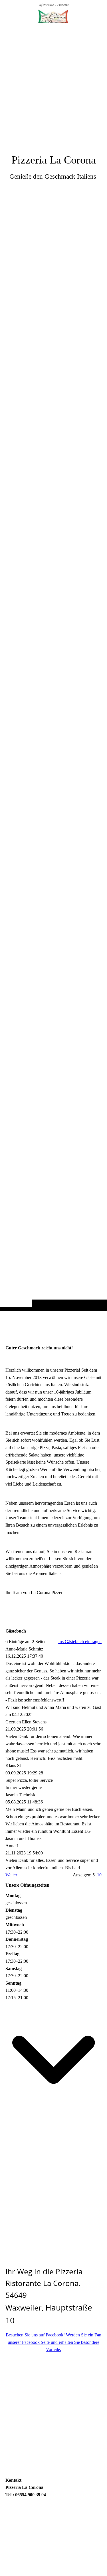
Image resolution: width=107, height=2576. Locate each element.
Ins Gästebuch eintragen (80, 1642)
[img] (53, 667)
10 (99, 1875)
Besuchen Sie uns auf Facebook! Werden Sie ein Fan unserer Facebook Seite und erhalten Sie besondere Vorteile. (53, 2342)
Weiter (11, 1875)
